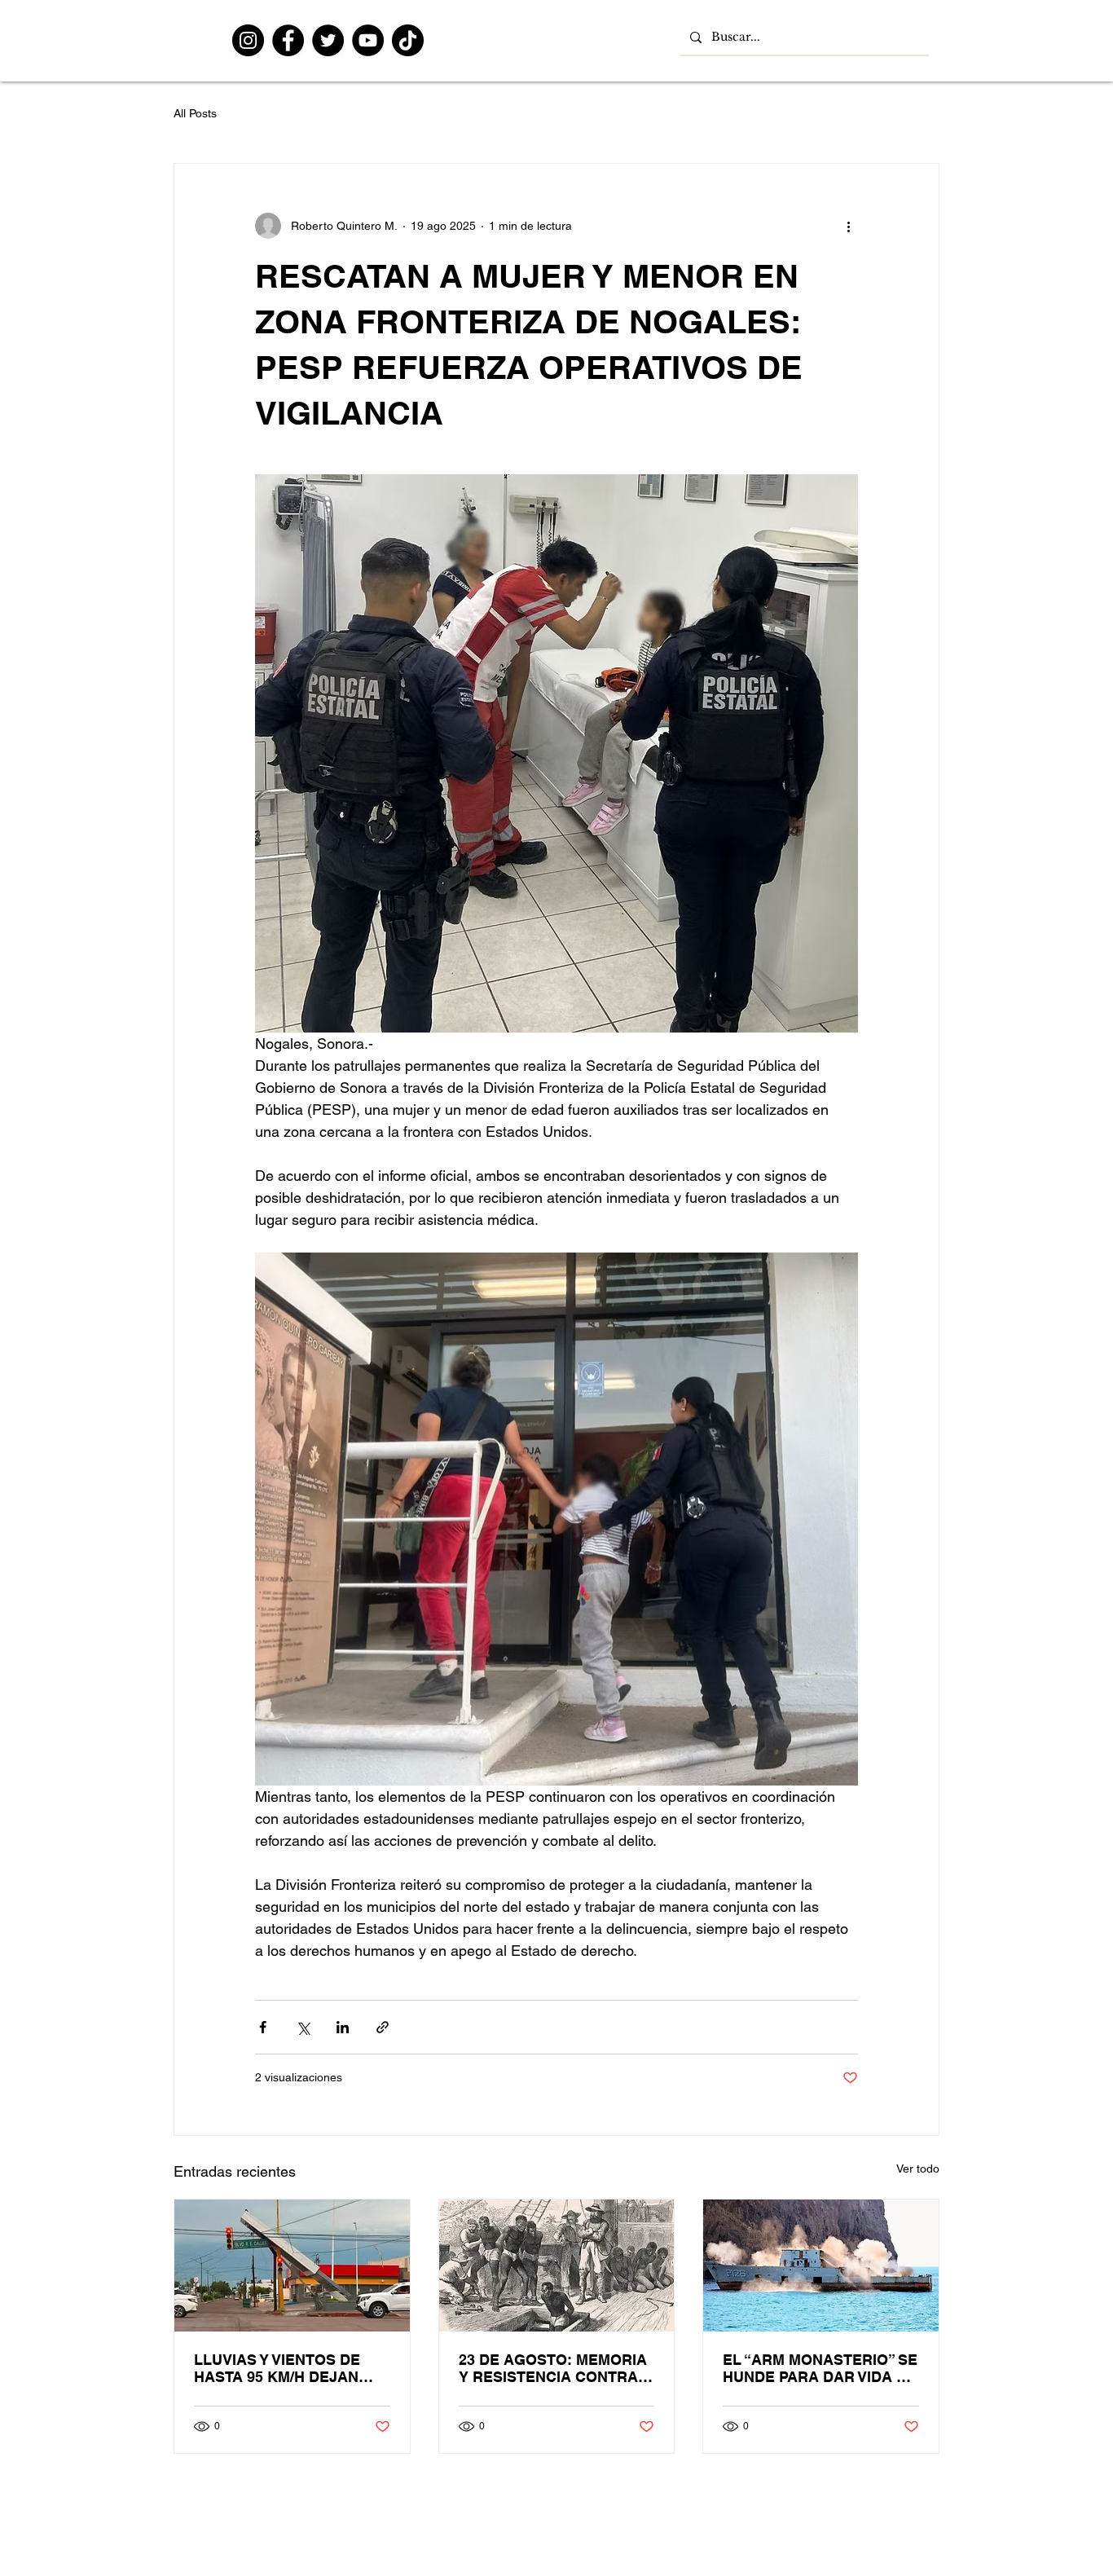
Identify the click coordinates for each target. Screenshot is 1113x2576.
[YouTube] (368, 40)
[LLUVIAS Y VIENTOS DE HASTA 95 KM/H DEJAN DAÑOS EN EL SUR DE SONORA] (292, 2266)
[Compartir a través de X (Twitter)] (303, 2027)
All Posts (195, 113)
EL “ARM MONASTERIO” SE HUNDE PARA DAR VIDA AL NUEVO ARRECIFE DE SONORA (820, 2368)
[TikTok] (408, 40)
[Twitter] (328, 40)
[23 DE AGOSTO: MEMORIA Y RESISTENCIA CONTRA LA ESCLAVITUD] (557, 2266)
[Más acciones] (848, 226)
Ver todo (918, 2169)
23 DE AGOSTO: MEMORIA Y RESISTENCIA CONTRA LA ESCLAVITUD (553, 2368)
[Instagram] (248, 40)
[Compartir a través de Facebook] (263, 2027)
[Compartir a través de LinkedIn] (343, 2027)
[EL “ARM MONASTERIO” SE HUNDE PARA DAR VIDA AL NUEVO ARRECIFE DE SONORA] (821, 2266)
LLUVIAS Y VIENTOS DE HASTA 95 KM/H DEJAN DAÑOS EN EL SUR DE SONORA (277, 2368)
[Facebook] (288, 40)
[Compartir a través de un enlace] (383, 2027)
